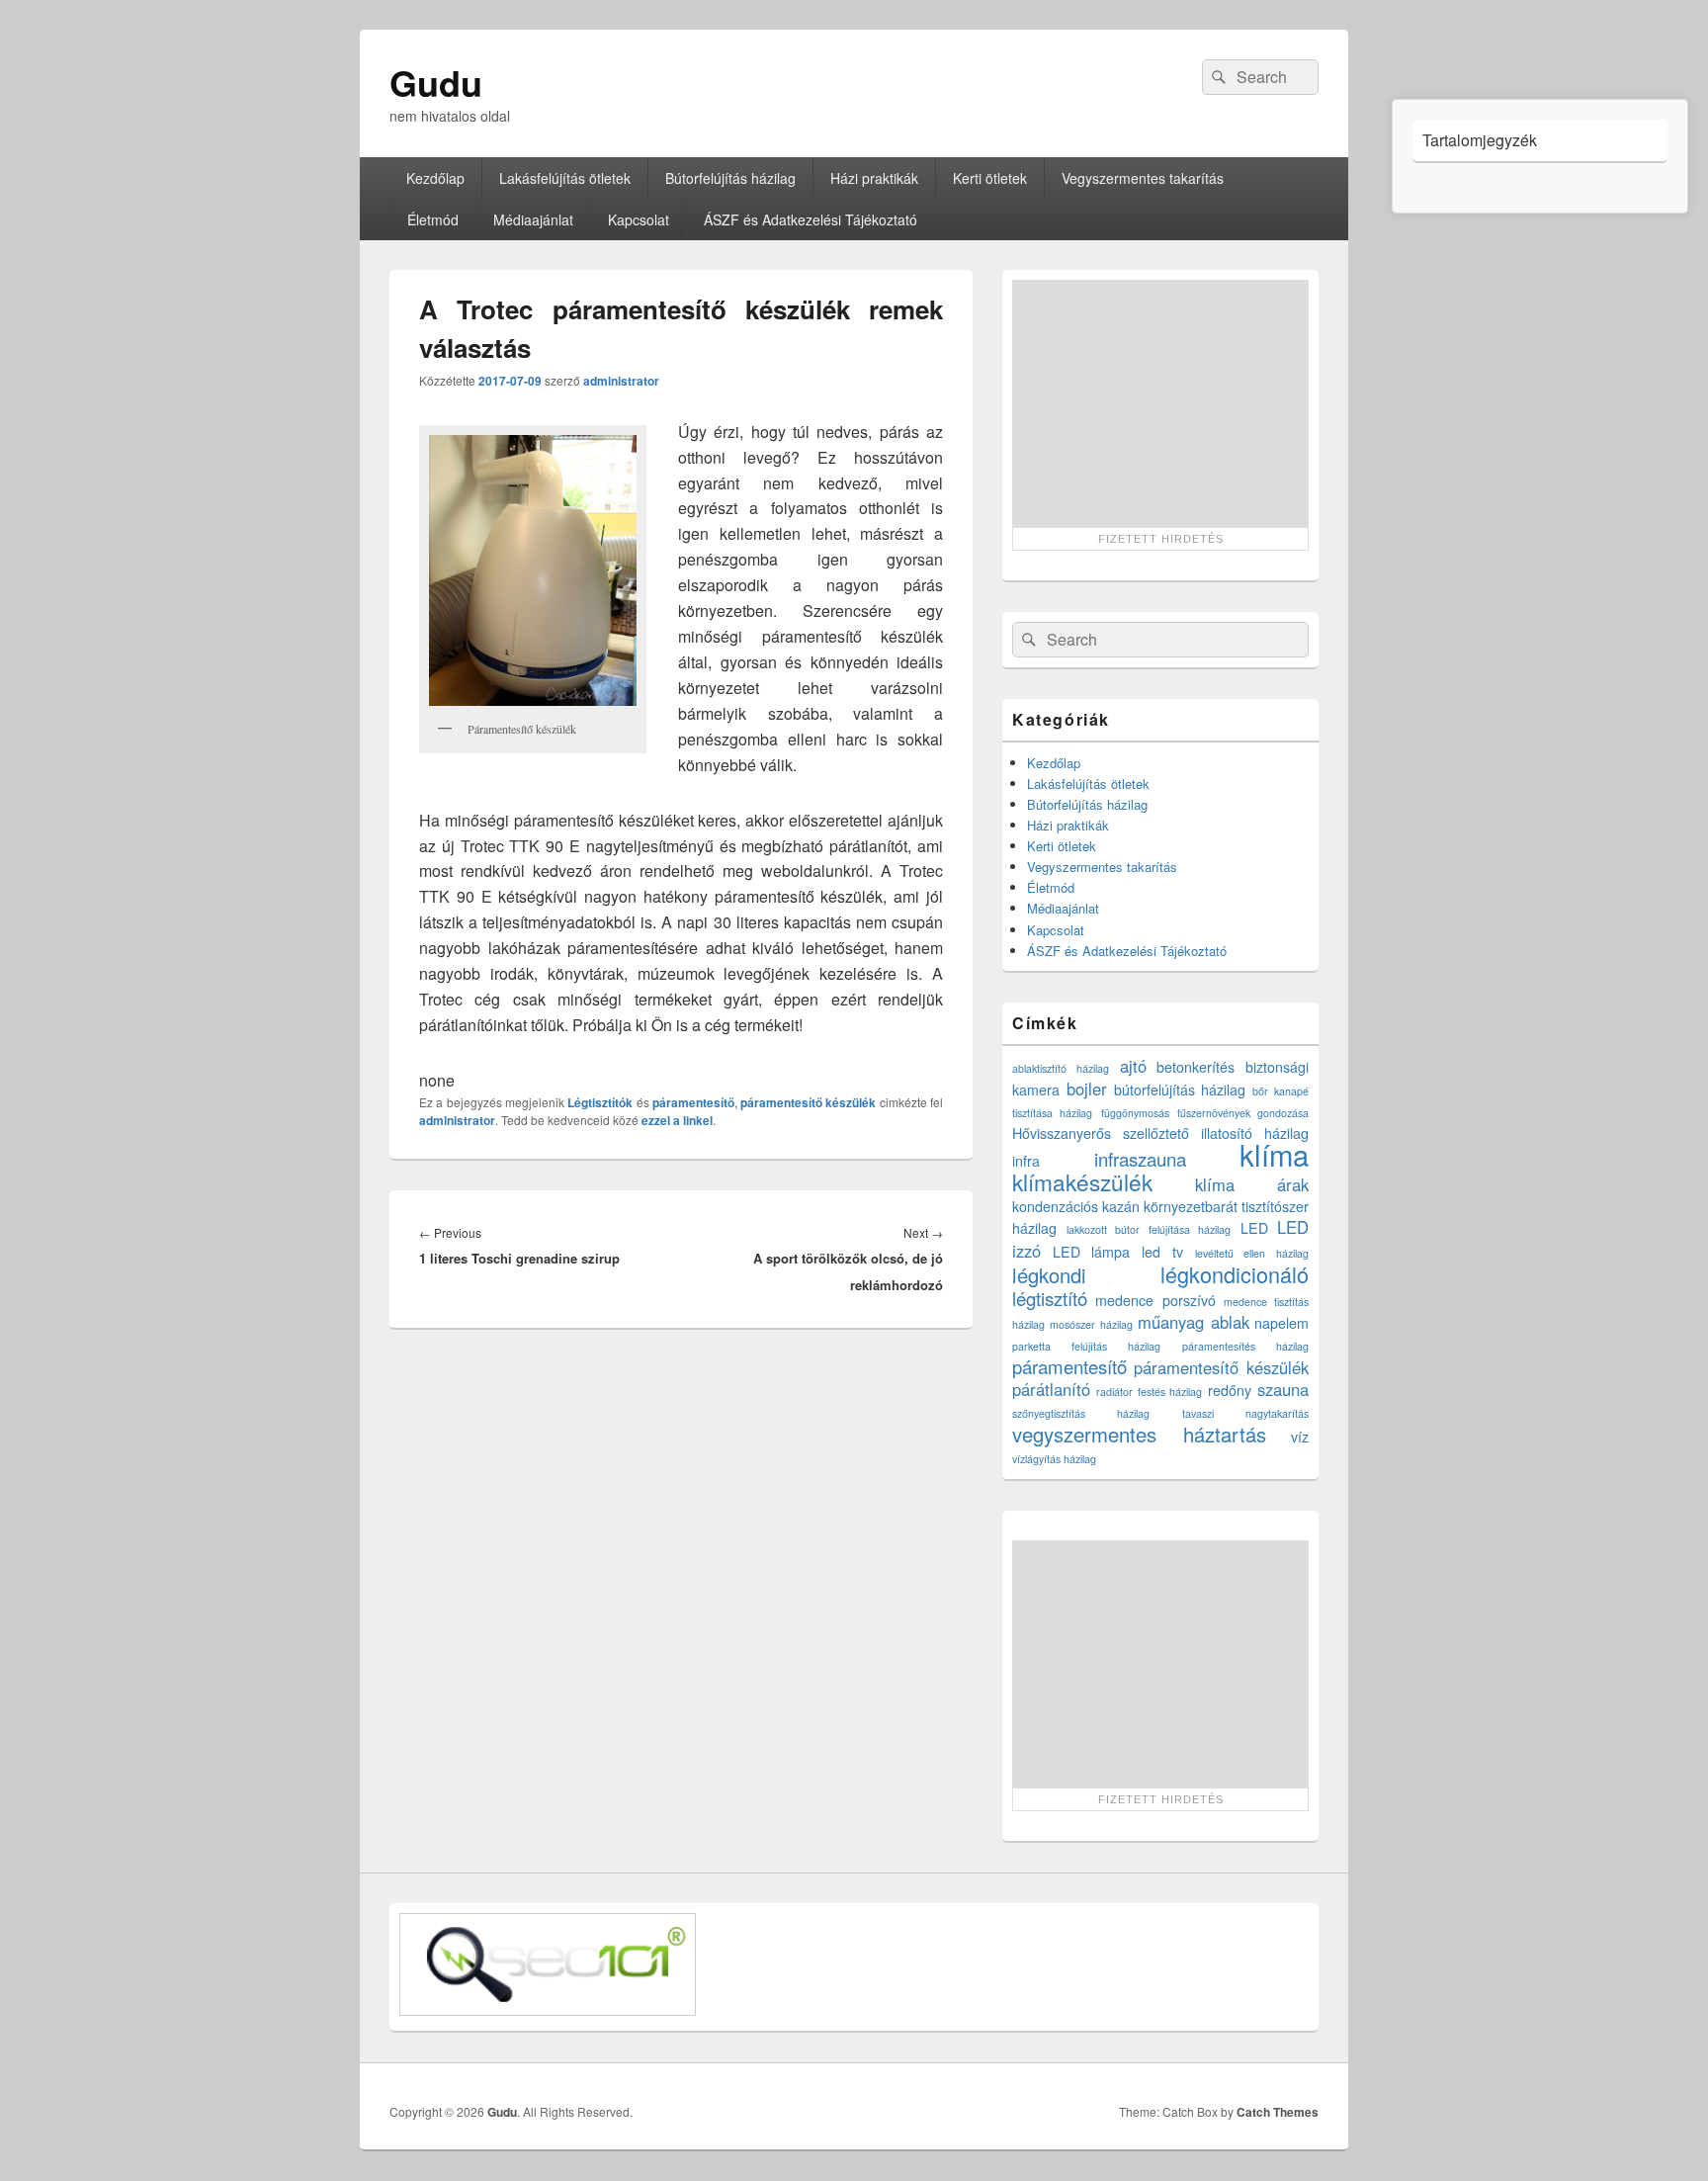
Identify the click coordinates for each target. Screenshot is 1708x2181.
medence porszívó (1155, 1300)
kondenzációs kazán (1076, 1206)
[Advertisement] (1160, 403)
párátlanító (1051, 1389)
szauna (1283, 1389)
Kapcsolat (639, 219)
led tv (1162, 1252)
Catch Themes (1278, 2112)
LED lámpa (1092, 1252)
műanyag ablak (1193, 1322)
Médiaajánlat (533, 219)
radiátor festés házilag (1150, 1392)
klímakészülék (1082, 1181)
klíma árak (1252, 1184)
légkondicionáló (1235, 1274)
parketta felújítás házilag (1086, 1346)
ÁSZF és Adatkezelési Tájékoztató (811, 219)
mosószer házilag (1091, 1324)
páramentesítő (693, 1102)
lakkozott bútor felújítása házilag (1149, 1229)
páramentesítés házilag (1245, 1346)
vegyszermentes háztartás (1139, 1434)
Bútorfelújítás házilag (730, 178)
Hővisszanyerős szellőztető (1101, 1133)
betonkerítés (1196, 1067)
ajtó (1133, 1066)
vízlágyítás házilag (1054, 1459)
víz (1300, 1437)
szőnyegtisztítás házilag (1081, 1413)
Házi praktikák (874, 178)
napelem (1281, 1323)
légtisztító (1050, 1298)
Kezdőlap (435, 178)
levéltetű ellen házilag (1252, 1253)
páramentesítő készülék (808, 1102)
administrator (621, 381)
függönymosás (1135, 1113)
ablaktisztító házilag (1061, 1068)
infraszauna (1140, 1159)
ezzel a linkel (677, 1120)
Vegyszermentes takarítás (1143, 178)
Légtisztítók (600, 1102)
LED (1254, 1228)
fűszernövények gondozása (1243, 1113)
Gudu (436, 82)
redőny (1230, 1390)
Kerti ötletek (990, 178)
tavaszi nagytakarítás (1245, 1413)
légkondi (1049, 1275)
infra (1026, 1161)
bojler (1087, 1089)
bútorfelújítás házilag (1180, 1090)
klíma (1274, 1154)
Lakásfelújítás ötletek (565, 178)
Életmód (433, 219)
